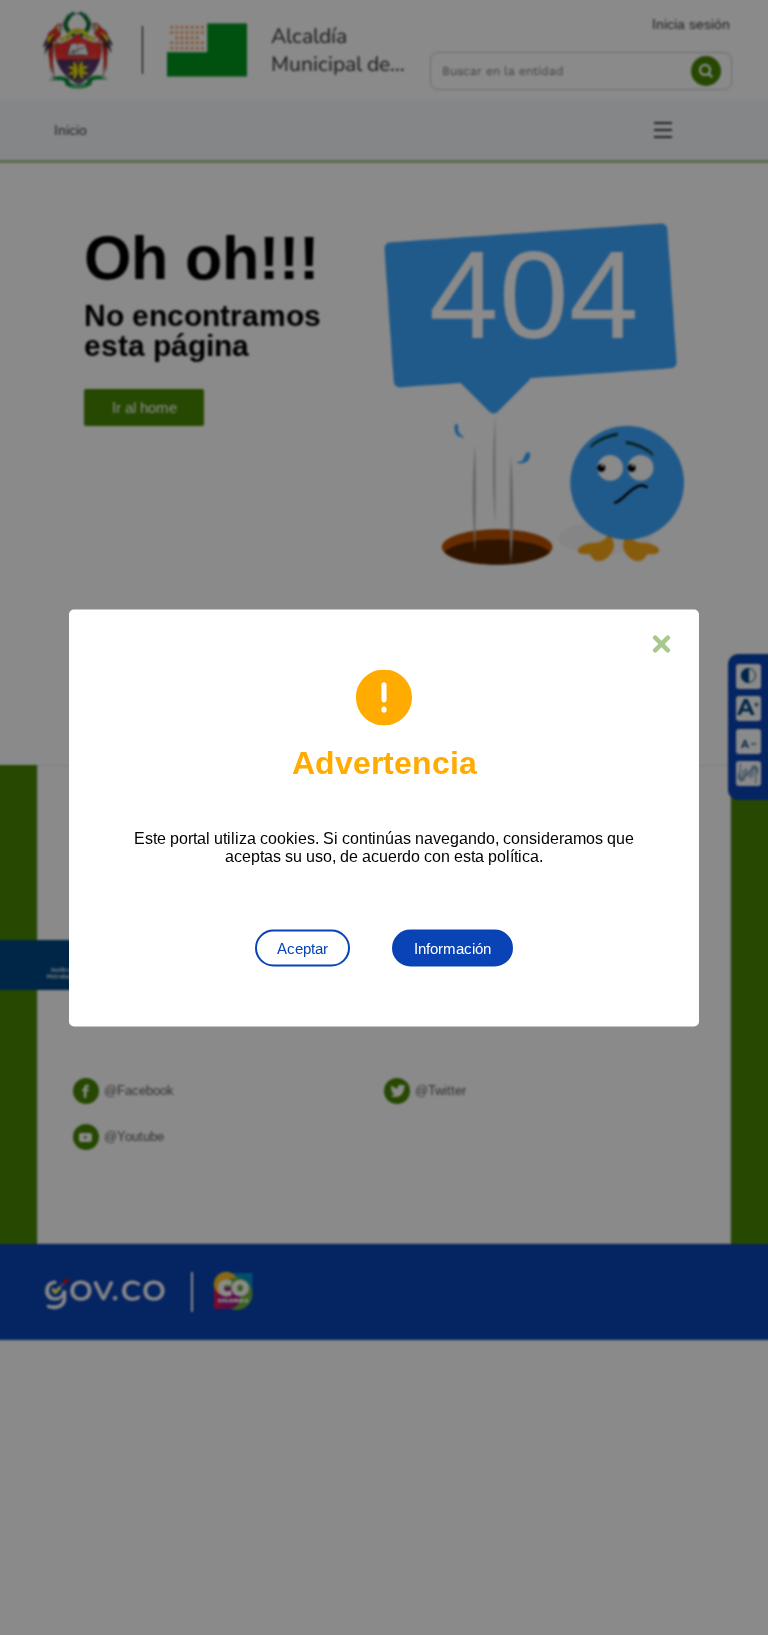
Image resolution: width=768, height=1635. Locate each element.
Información (452, 947)
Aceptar (302, 947)
